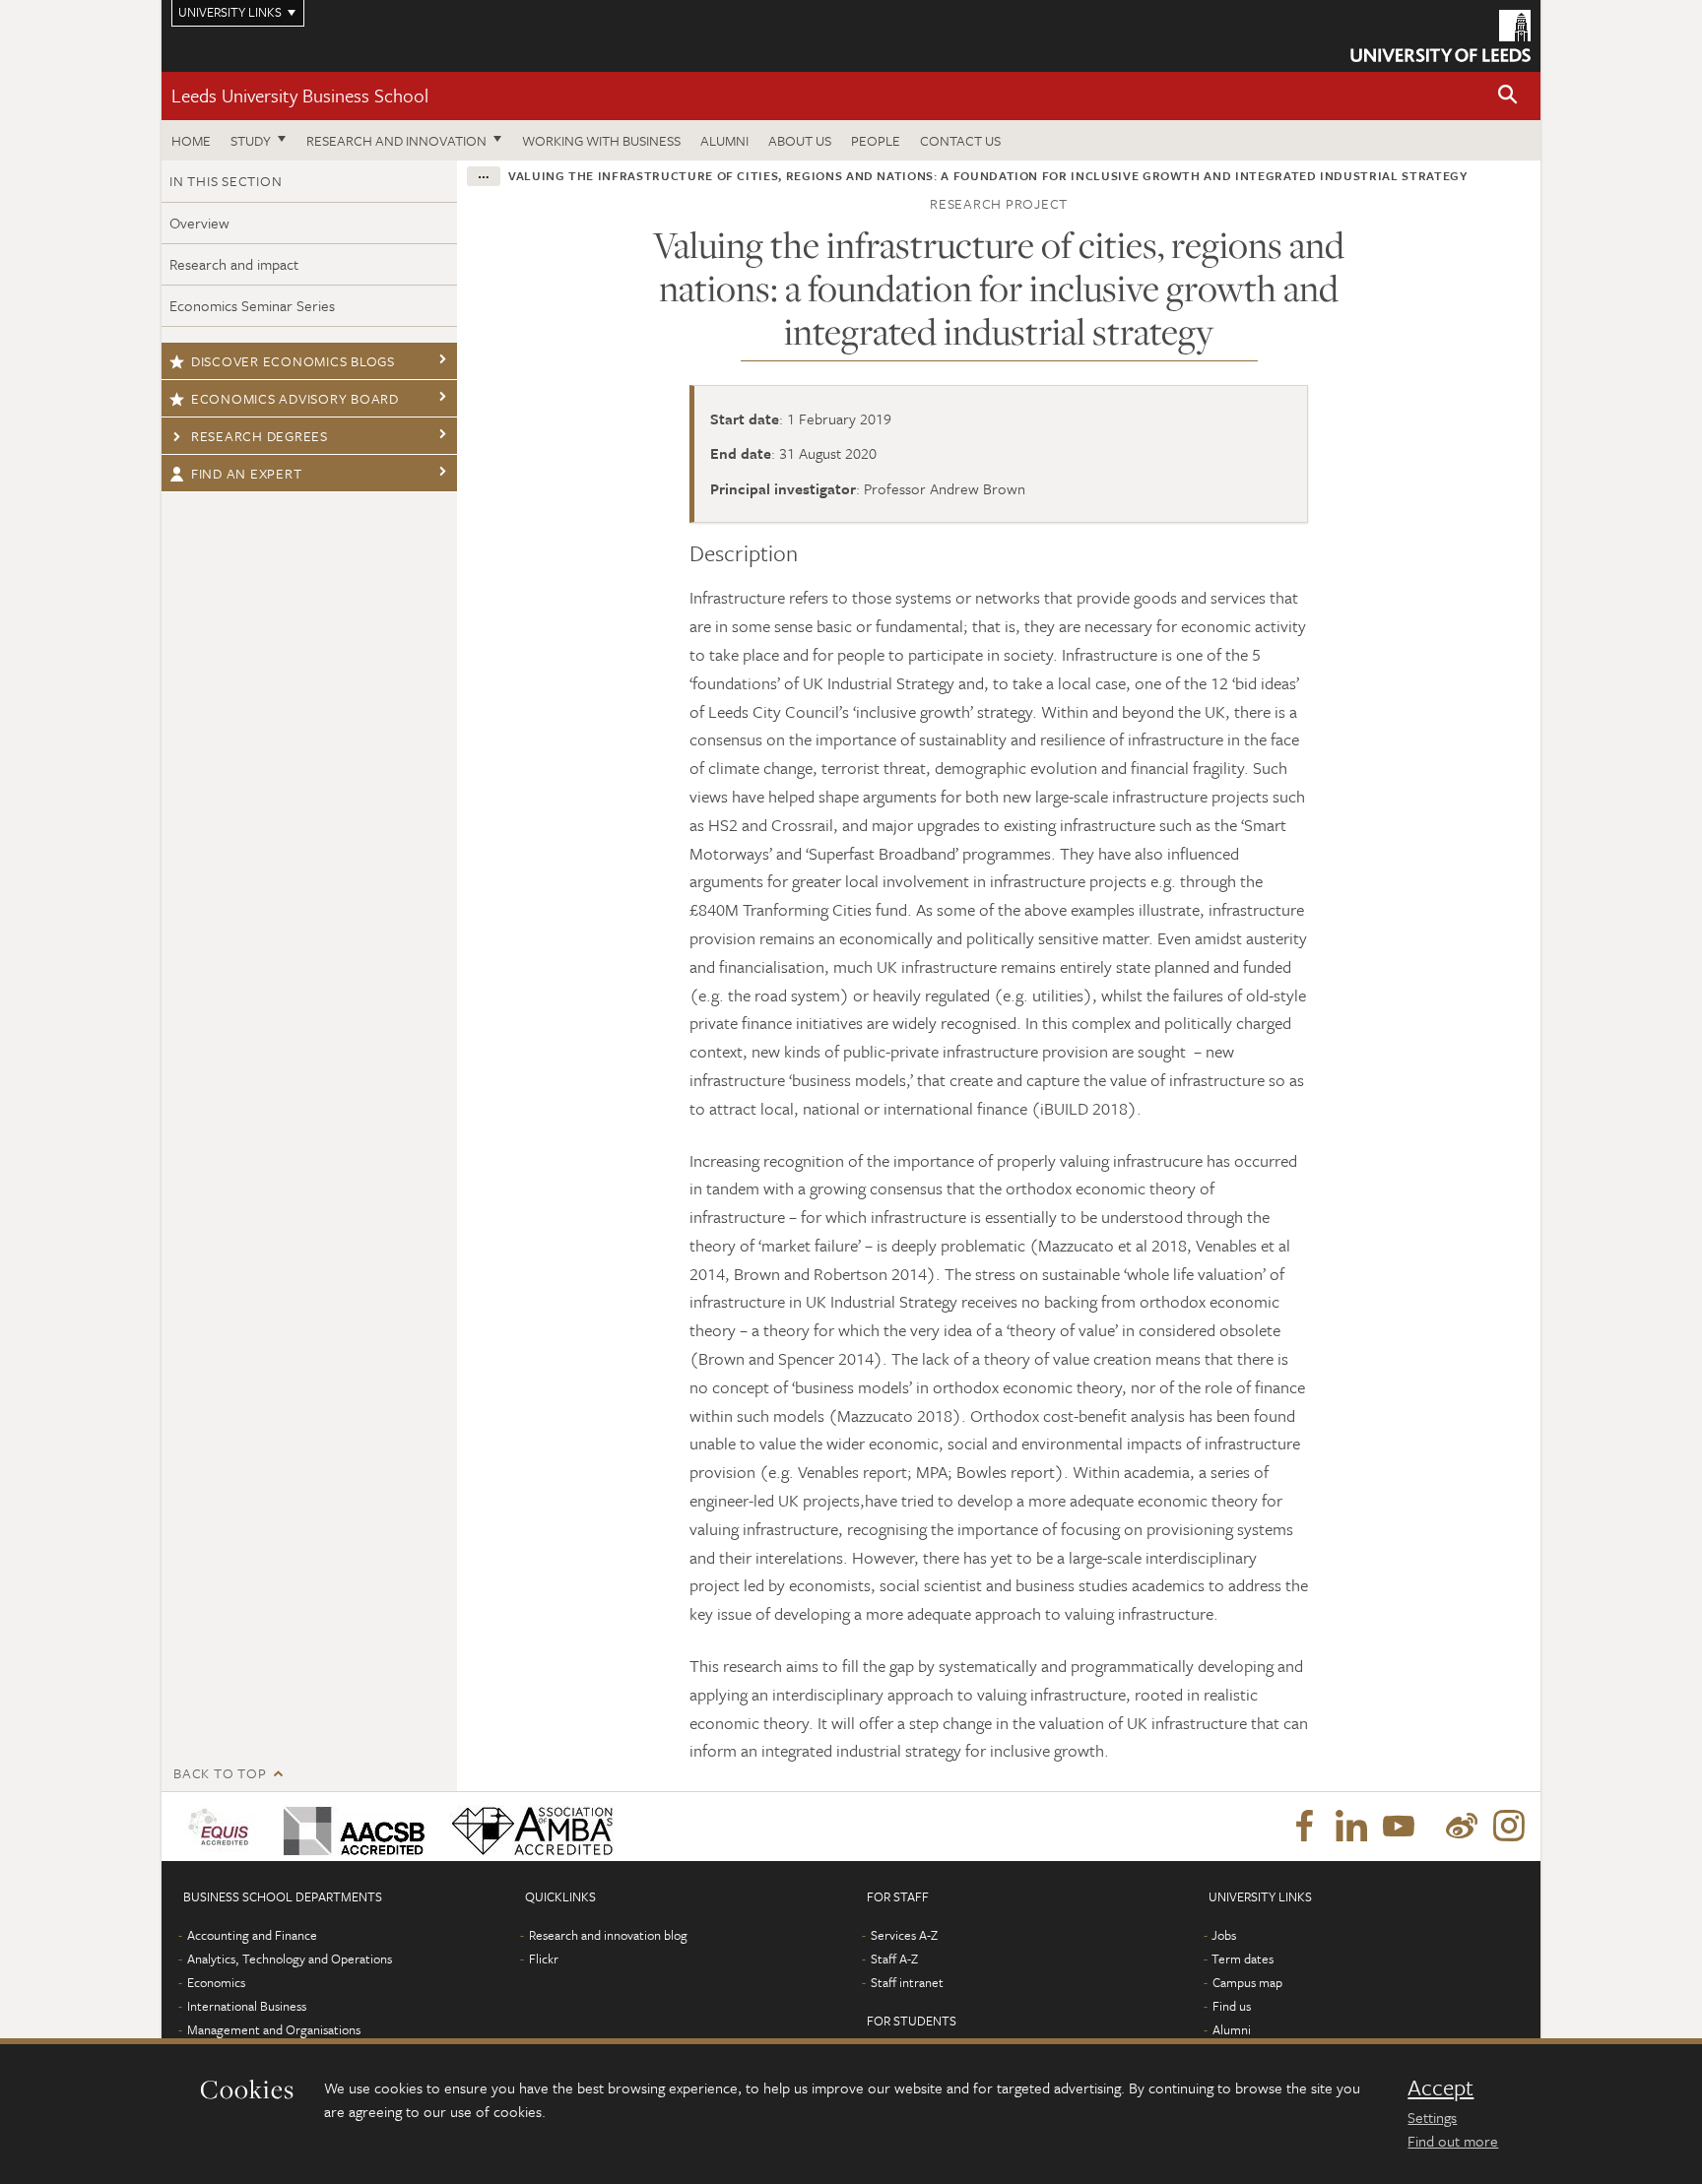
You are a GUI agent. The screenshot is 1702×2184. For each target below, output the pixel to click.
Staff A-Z (894, 1959)
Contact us (960, 140)
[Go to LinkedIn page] (1351, 1827)
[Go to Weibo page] (1462, 1827)
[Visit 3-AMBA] (527, 1827)
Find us (1232, 2006)
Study (251, 140)
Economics (216, 1982)
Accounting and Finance (252, 1935)
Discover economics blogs (293, 361)
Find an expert (247, 473)
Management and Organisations (274, 2029)
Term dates (1243, 1959)
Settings (1432, 2117)
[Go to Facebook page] (1304, 1827)
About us (800, 140)
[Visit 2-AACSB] (350, 1827)
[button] (1508, 96)
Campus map (1247, 1982)
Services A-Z (904, 1935)
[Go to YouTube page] (1399, 1827)
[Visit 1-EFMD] (222, 1827)
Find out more (1453, 2141)
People (876, 140)
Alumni (724, 140)
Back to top (220, 1773)
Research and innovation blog (608, 1935)
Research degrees (260, 436)
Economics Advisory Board (295, 398)
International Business (247, 2006)
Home (191, 140)
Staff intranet (907, 1982)
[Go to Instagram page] (1509, 1827)
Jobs (1224, 1935)
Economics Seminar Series (252, 305)
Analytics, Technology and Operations (290, 1959)
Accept (1440, 2088)
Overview (199, 223)
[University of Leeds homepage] (1440, 36)
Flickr (544, 1959)
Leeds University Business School (300, 95)
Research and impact (234, 264)
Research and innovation (396, 140)
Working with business (601, 140)
